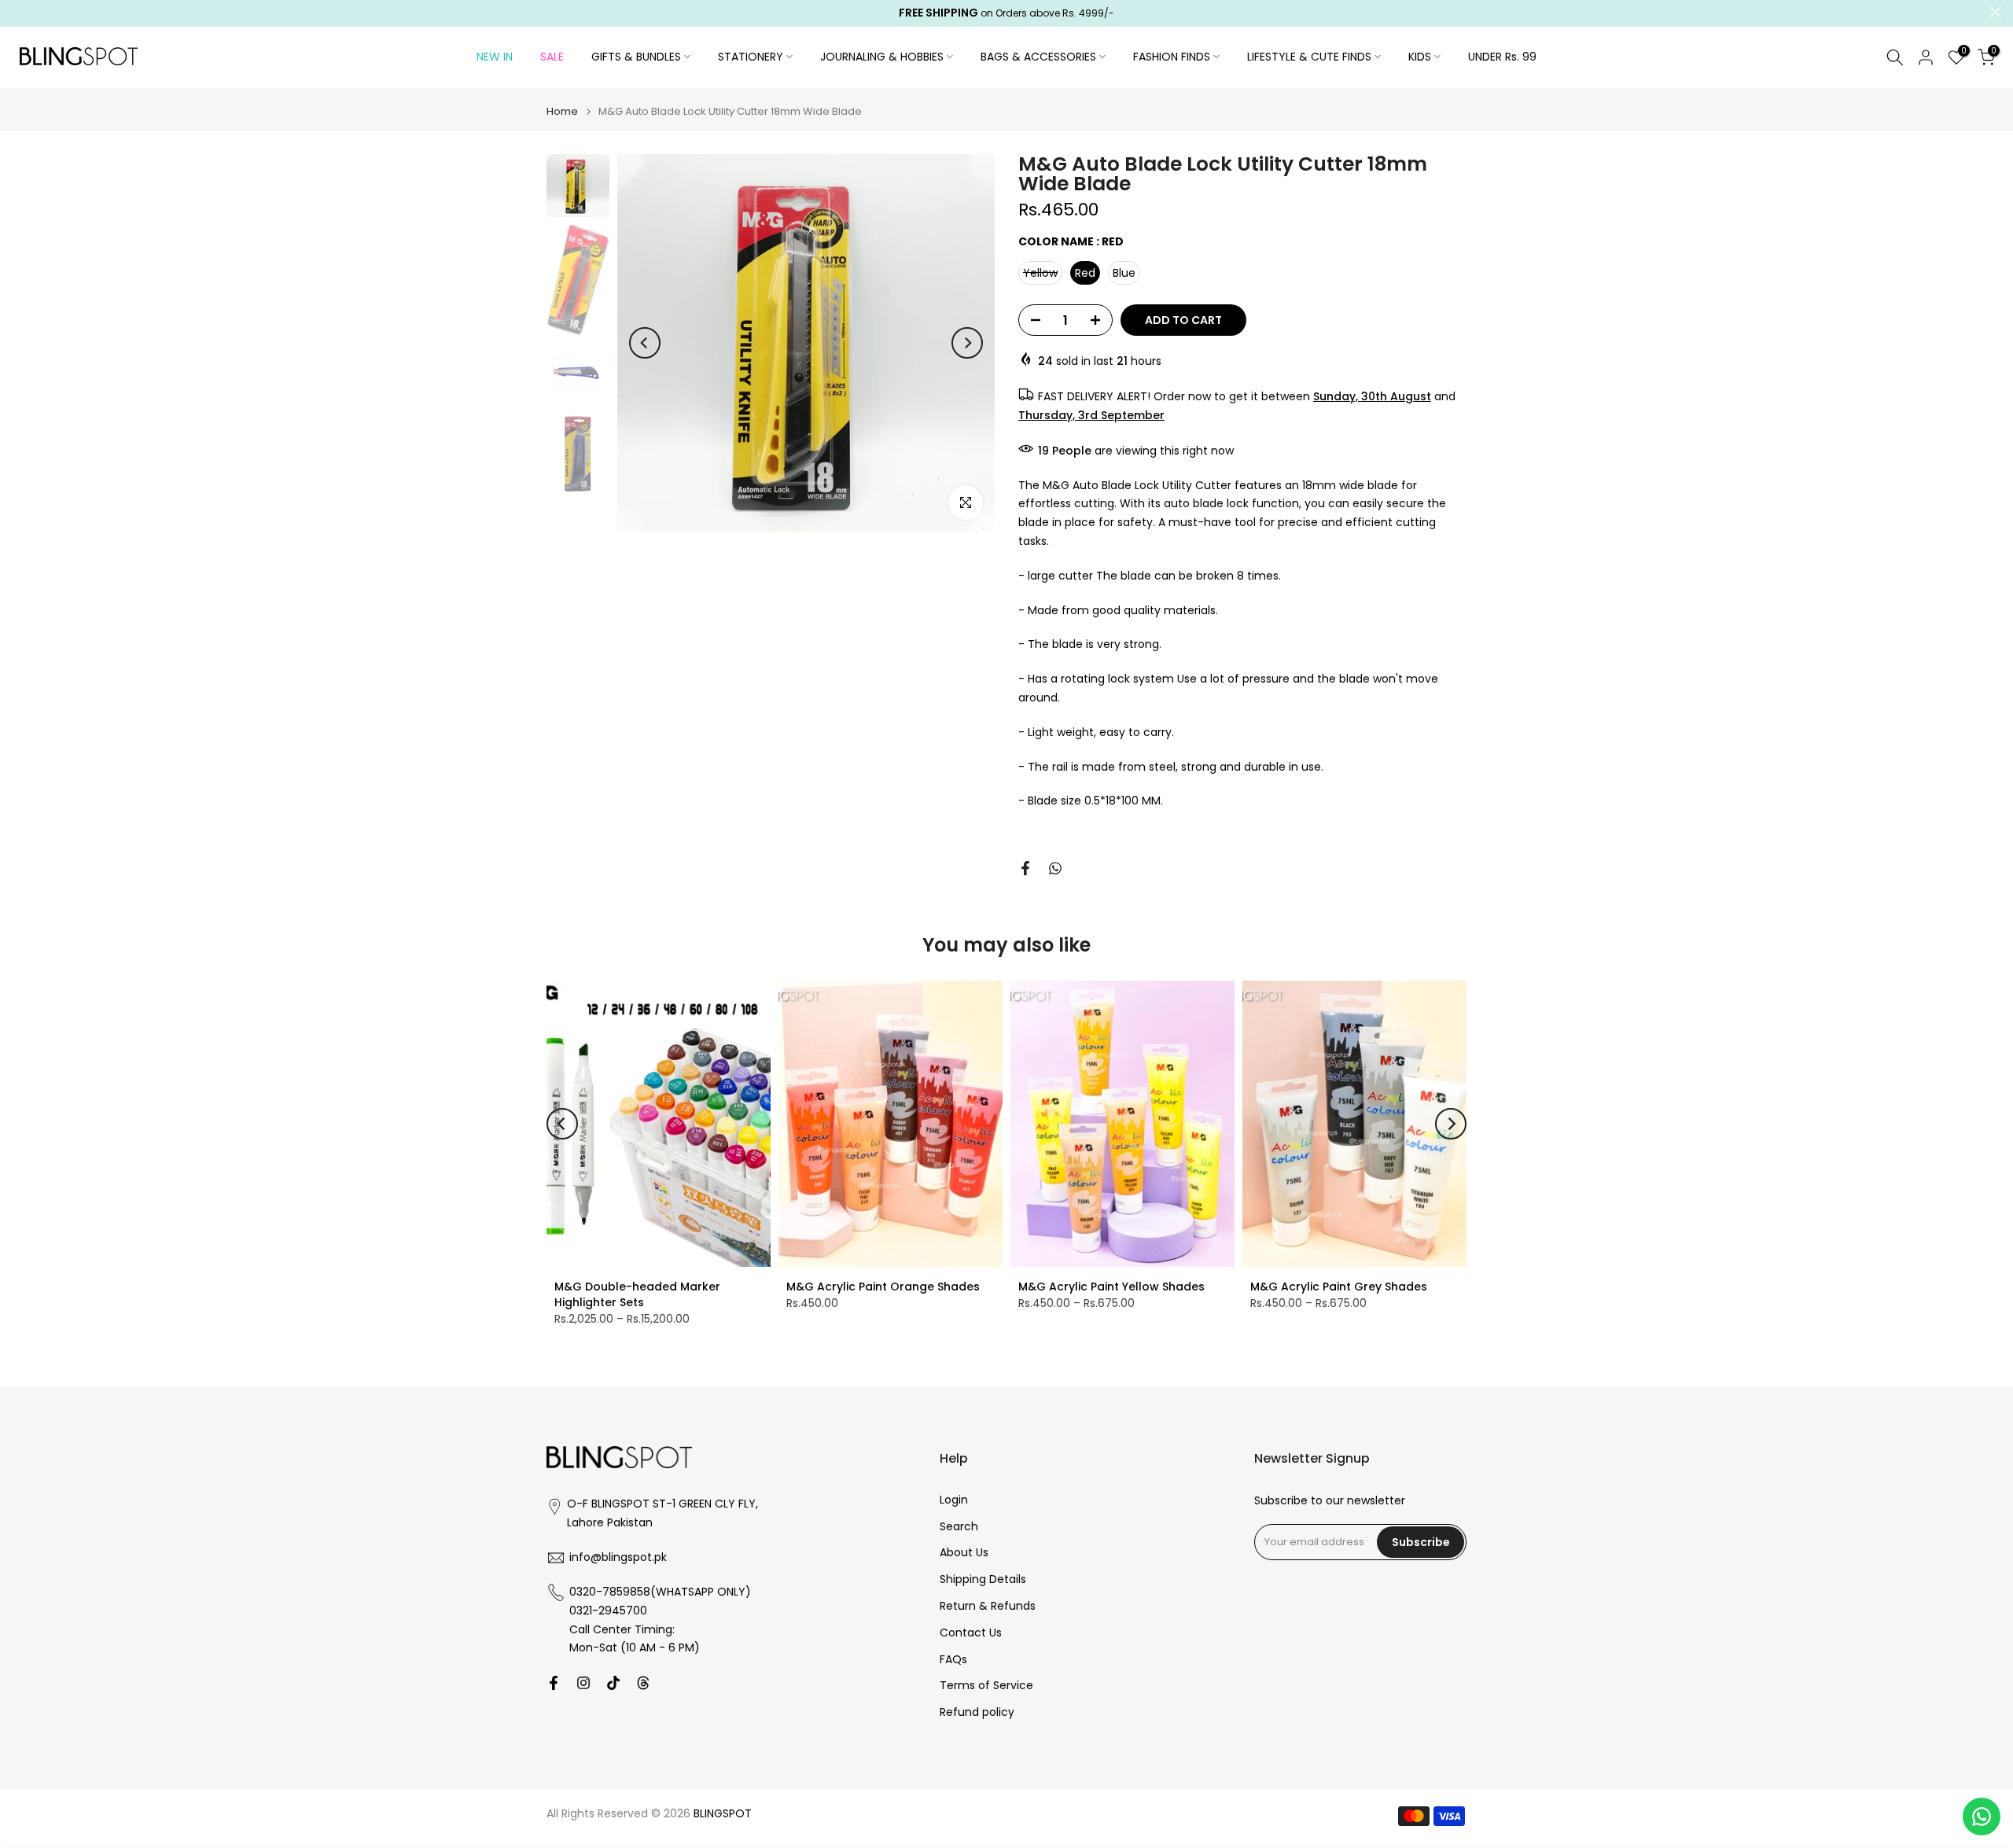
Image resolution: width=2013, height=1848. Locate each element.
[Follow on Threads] (643, 1683)
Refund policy (977, 1712)
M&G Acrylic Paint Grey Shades (1339, 1287)
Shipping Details (983, 1579)
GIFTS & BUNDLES (636, 57)
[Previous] (645, 343)
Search (959, 1526)
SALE (552, 57)
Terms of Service (986, 1686)
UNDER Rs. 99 (1502, 57)
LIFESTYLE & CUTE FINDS (1309, 57)
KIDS (1420, 57)
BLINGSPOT (723, 1814)
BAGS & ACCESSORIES (1038, 57)
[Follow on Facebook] (554, 1683)
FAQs (953, 1659)
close (18, 12)
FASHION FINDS (1172, 57)
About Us (964, 1553)
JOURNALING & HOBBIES (882, 57)
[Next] (967, 343)
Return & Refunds (988, 1606)
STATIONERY (751, 57)
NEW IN (495, 57)
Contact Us (971, 1633)
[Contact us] (1982, 1817)
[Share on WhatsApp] (1055, 868)
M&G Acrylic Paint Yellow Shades (1111, 1287)
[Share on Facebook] (1025, 868)
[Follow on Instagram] (583, 1683)
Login (954, 1500)
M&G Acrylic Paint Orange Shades (883, 1287)
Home (562, 111)
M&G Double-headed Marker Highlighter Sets (637, 1294)
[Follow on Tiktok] (613, 1683)
